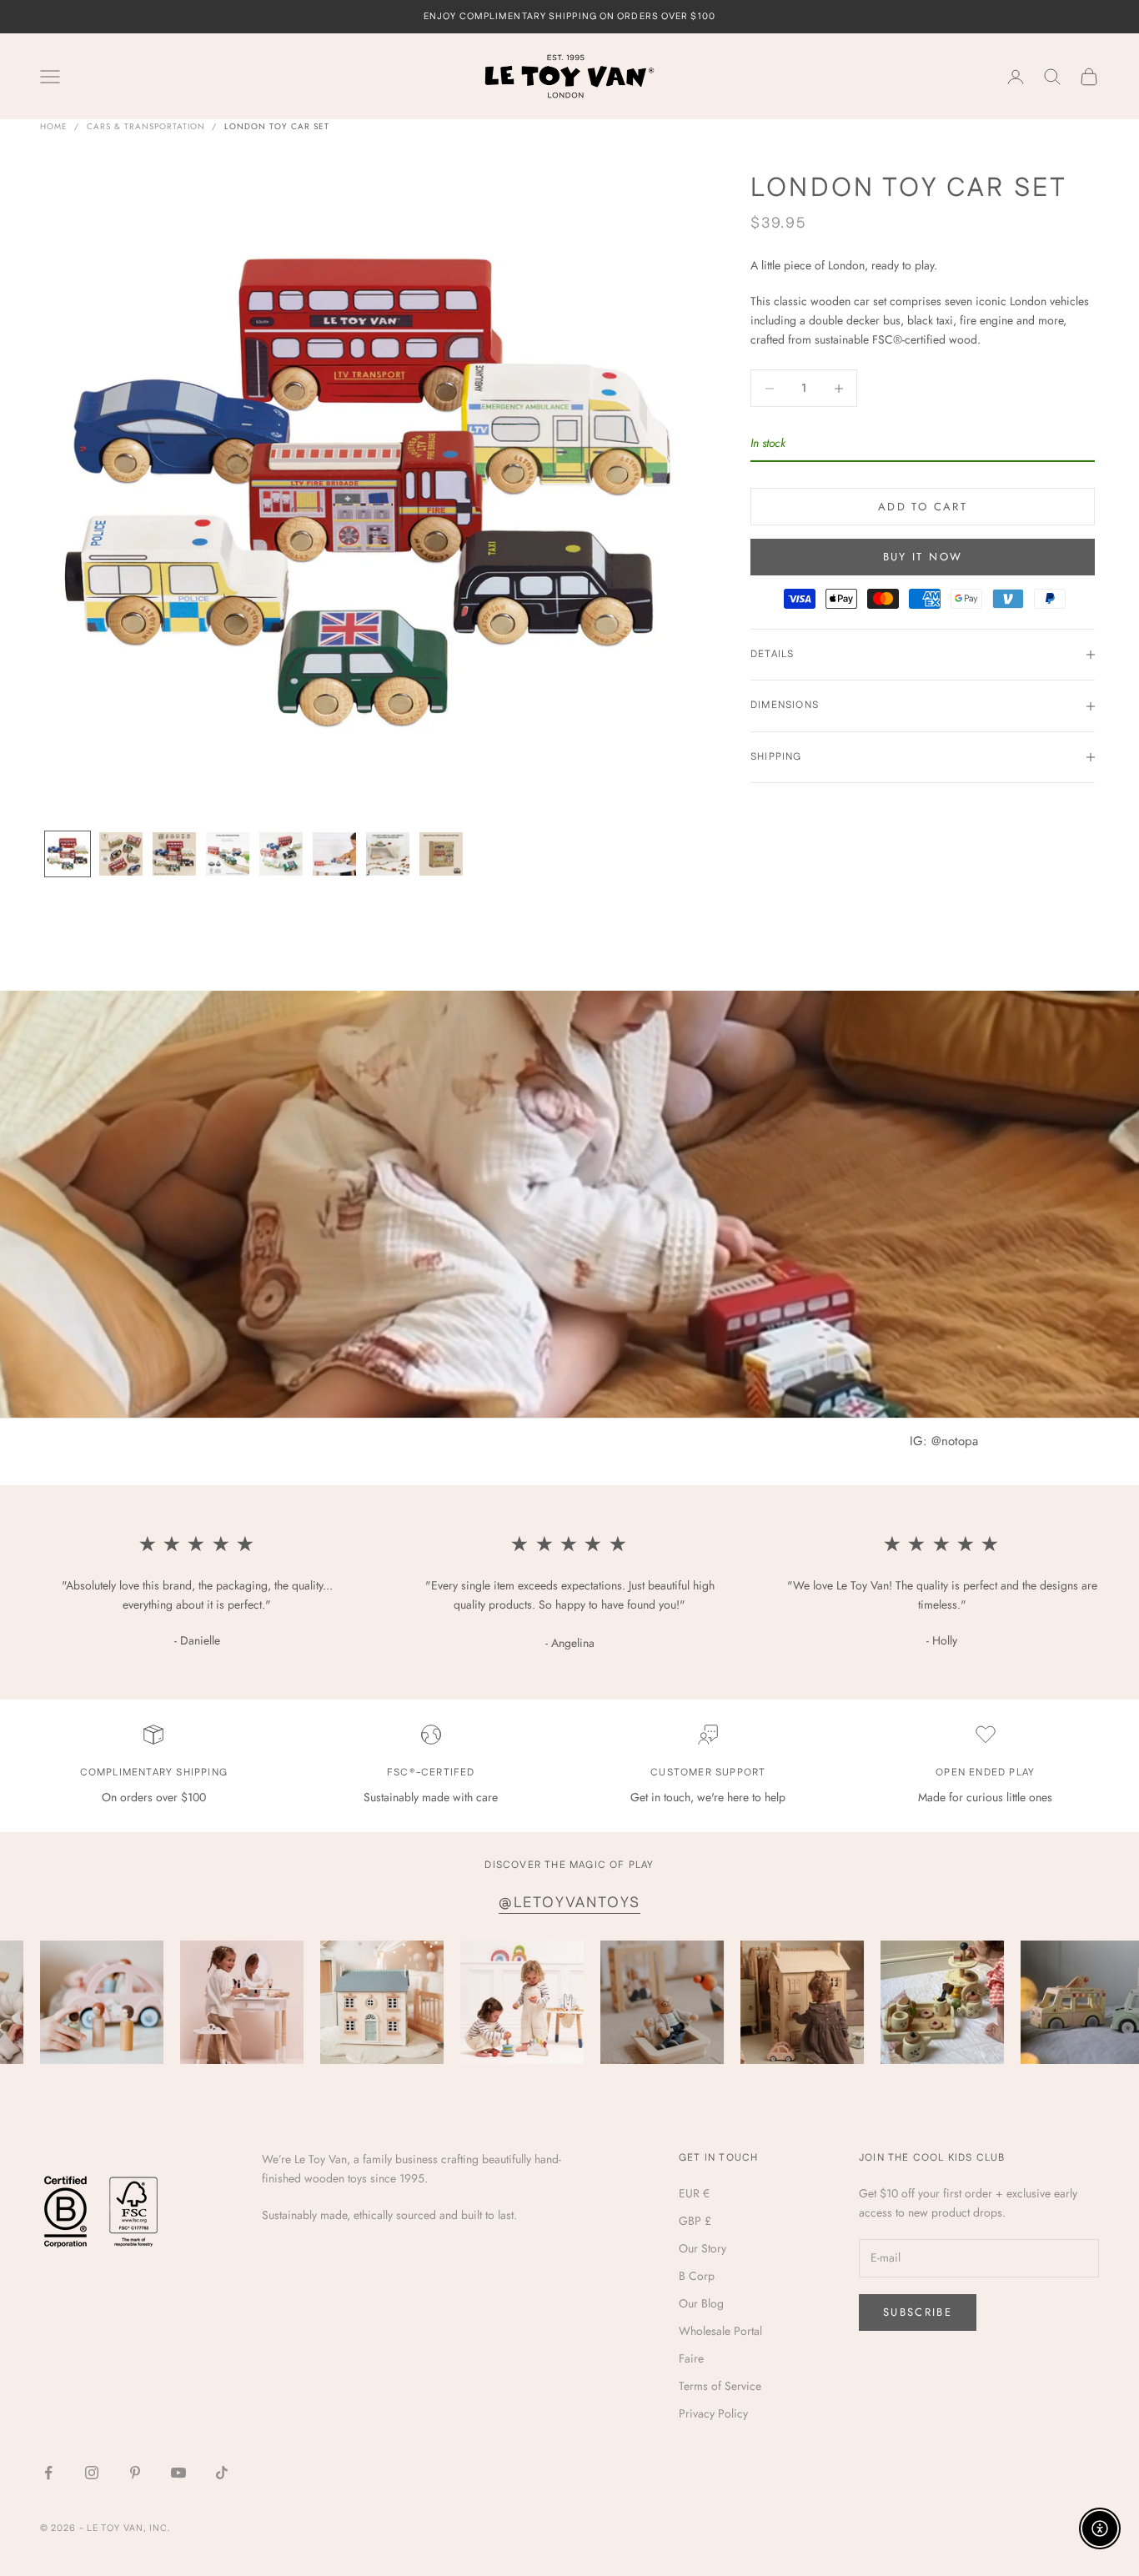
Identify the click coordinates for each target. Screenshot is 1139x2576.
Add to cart (923, 507)
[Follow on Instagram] (92, 2473)
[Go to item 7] (388, 854)
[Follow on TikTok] (222, 2473)
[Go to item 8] (441, 854)
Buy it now (923, 557)
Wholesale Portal (720, 2331)
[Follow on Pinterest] (135, 2473)
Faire (691, 2358)
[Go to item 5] (281, 854)
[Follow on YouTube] (178, 2473)
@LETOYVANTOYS (569, 1903)
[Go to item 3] (174, 854)
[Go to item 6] (334, 854)
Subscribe (918, 2312)
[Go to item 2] (121, 854)
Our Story (702, 2248)
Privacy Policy (713, 2413)
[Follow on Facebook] (48, 2473)
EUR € (694, 2193)
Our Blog (701, 2303)
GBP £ (695, 2221)
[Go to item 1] (68, 854)
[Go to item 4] (228, 854)
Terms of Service (720, 2386)
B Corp (697, 2276)
